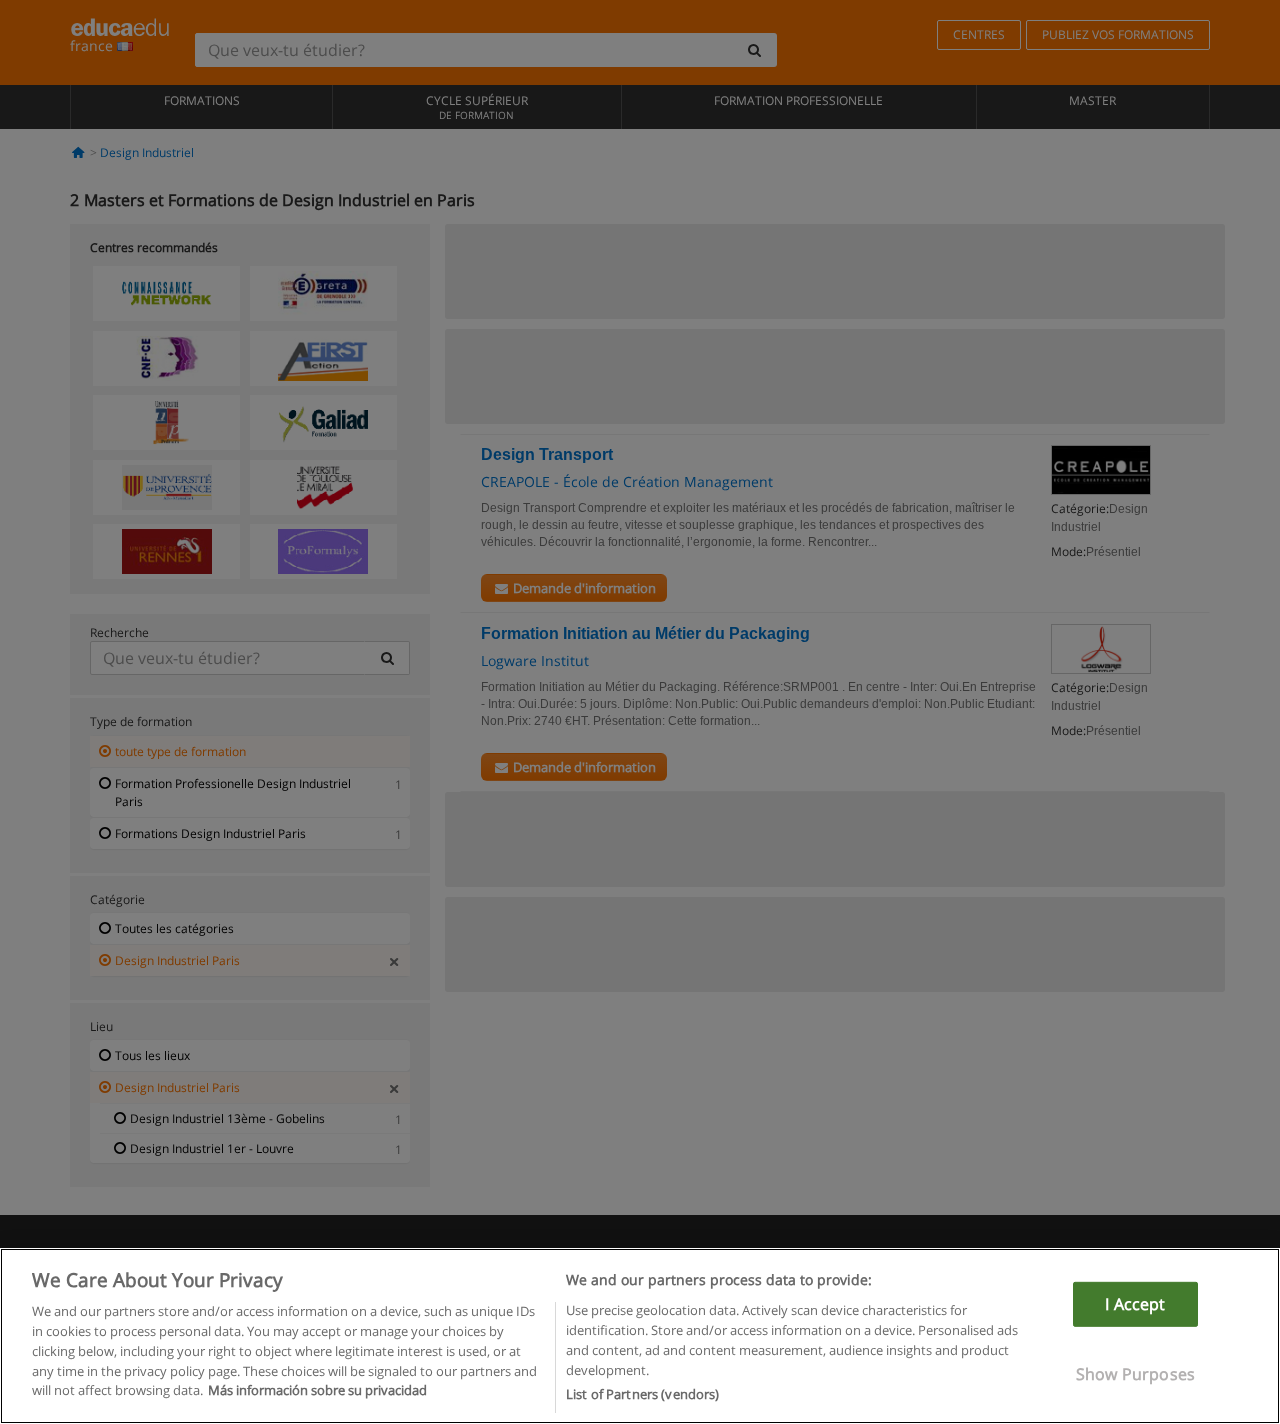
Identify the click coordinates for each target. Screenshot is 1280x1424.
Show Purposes (1135, 1374)
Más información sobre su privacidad (317, 1390)
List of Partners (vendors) (642, 1393)
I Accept (1135, 1304)
